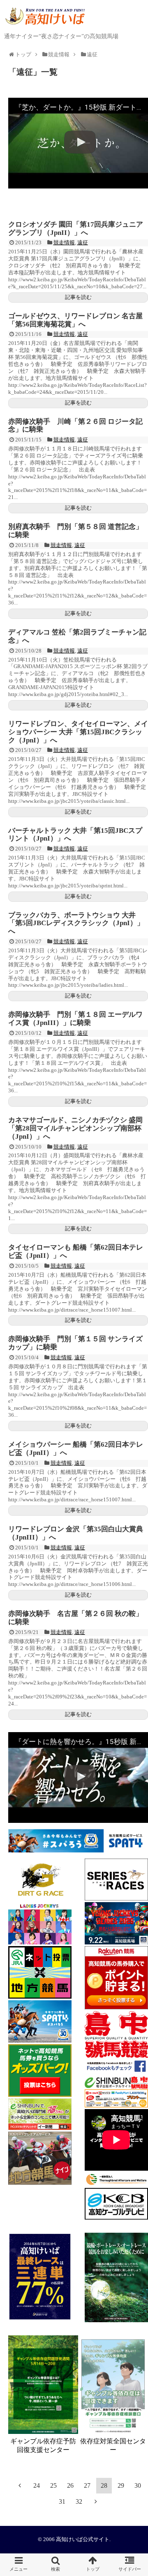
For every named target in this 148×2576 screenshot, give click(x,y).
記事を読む (78, 297)
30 (138, 2485)
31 (62, 2501)
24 (37, 2485)
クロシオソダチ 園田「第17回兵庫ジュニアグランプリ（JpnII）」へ (76, 229)
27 (87, 2485)
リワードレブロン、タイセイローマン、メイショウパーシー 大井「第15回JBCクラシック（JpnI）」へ (78, 732)
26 (70, 2485)
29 (121, 2485)
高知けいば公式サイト (83, 2539)
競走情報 (64, 242)
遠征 (83, 242)
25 (53, 2485)
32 (79, 2501)
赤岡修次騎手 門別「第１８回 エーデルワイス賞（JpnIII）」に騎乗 (75, 1019)
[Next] (96, 2501)
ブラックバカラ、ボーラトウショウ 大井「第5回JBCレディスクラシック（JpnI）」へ (76, 923)
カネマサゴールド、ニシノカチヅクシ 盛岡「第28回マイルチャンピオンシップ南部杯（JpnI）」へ (75, 1128)
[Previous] (20, 2485)
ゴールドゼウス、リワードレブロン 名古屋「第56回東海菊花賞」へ (75, 320)
